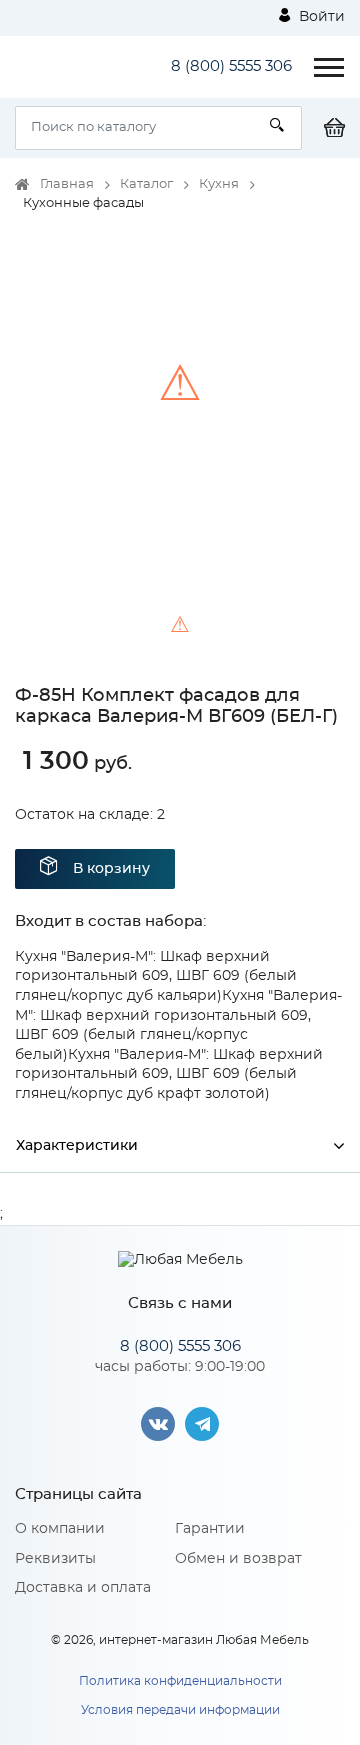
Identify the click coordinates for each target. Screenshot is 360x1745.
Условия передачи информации (180, 1710)
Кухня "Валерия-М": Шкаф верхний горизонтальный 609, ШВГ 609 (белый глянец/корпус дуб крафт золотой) (169, 1074)
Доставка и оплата (83, 1588)
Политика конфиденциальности (180, 1681)
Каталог (146, 184)
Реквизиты (55, 1559)
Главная (67, 184)
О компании (60, 1529)
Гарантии (210, 1529)
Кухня (219, 184)
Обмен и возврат (238, 1559)
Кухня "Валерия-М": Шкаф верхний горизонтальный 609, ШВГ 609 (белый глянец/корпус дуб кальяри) (156, 976)
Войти (320, 17)
